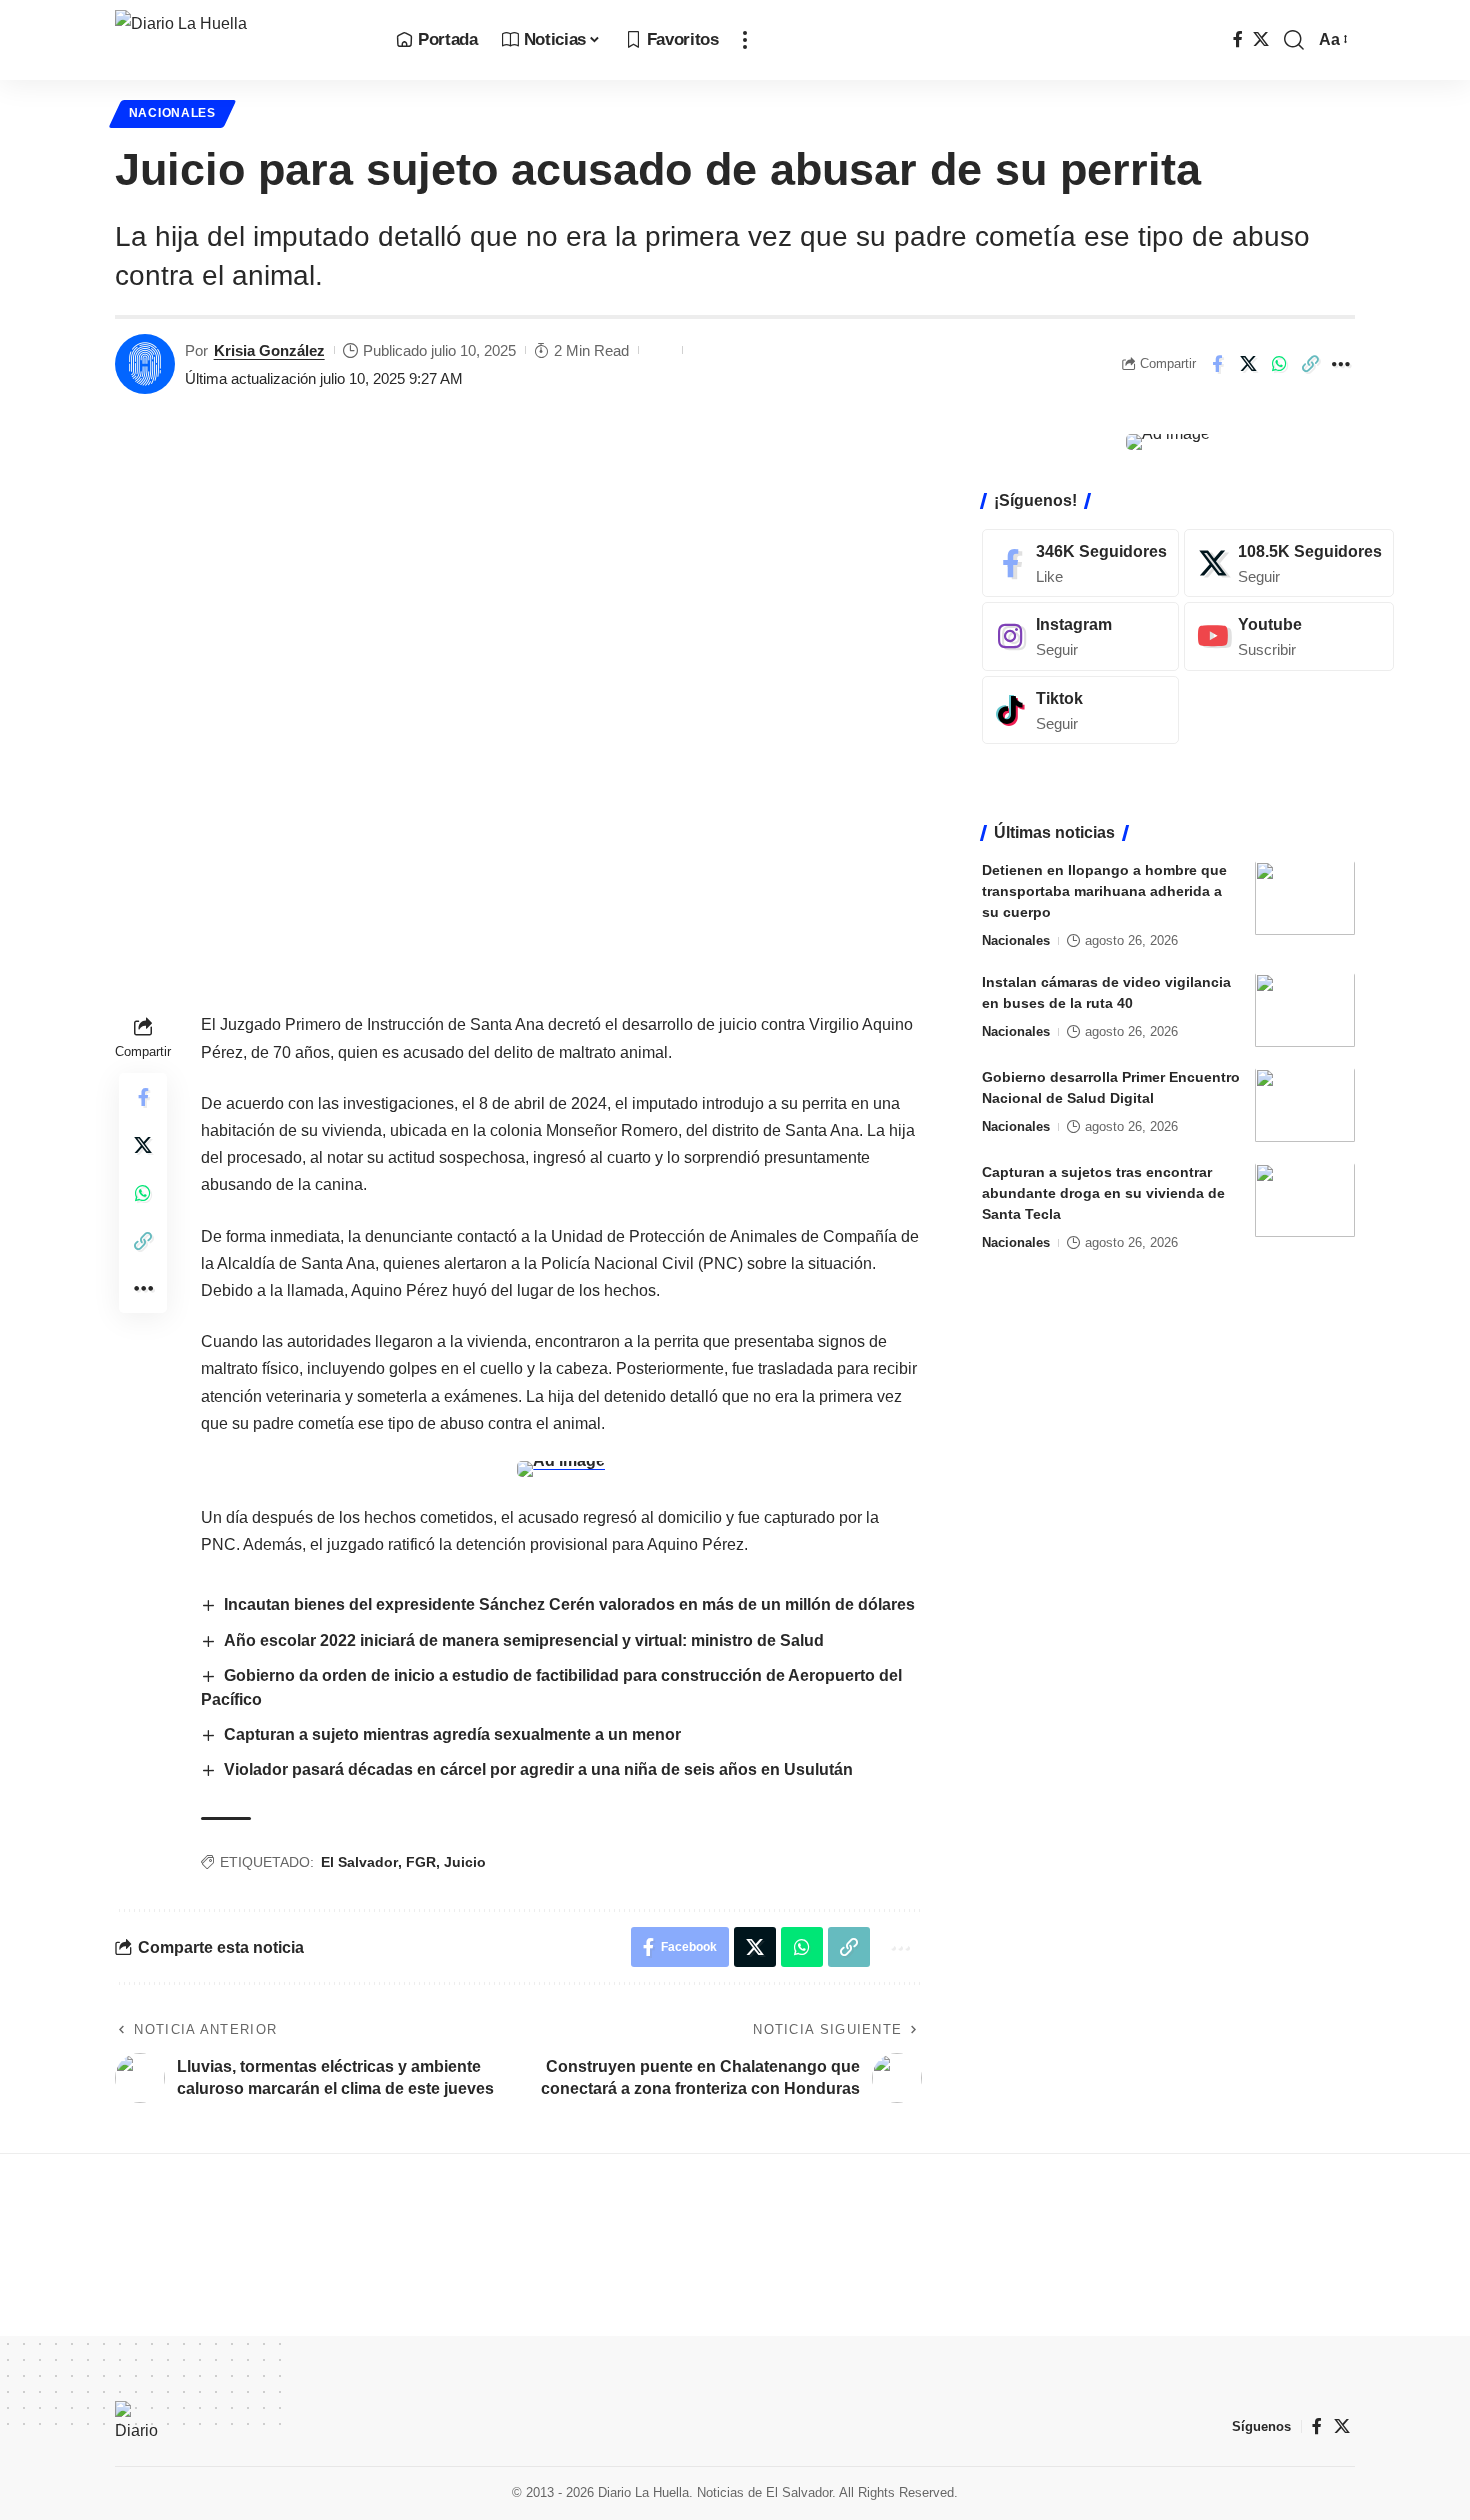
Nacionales (172, 113)
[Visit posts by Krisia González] (145, 364)
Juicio (465, 1862)
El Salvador (359, 1862)
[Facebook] (1238, 39)
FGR (421, 1862)
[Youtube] (1289, 636)
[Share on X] (1248, 364)
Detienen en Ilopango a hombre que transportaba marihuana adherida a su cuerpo (1104, 892)
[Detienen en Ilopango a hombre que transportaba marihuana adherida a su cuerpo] (1305, 898)
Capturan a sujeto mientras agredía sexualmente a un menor (452, 1734)
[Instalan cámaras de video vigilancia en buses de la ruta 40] (1305, 1010)
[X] (1261, 39)
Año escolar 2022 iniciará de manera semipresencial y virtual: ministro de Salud (524, 1640)
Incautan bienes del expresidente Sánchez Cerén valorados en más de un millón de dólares (569, 1604)
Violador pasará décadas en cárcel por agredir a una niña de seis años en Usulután (538, 1769)
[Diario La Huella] (239, 40)
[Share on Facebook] (1217, 364)
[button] (745, 40)
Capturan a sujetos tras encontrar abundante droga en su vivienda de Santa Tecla (1103, 1194)
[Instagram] (1080, 636)
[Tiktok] (1080, 710)
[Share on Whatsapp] (1279, 364)
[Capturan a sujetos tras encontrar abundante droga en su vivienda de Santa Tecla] (1305, 1200)
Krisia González (269, 350)
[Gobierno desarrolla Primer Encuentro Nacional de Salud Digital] (1305, 1105)
